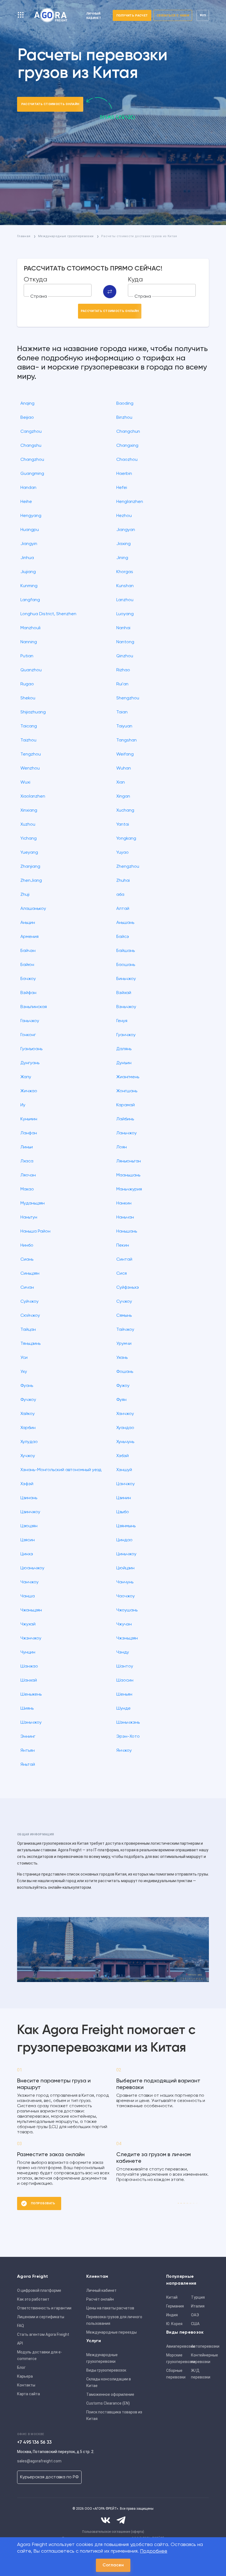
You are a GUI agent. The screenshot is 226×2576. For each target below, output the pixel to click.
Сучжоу (124, 1302)
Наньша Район (35, 1231)
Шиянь (27, 1709)
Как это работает (33, 2299)
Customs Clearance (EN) (108, 2403)
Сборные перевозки (176, 2374)
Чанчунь (125, 1582)
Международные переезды (111, 2332)
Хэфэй (27, 1484)
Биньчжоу (126, 979)
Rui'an (122, 684)
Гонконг (28, 1035)
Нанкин (124, 1203)
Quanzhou (31, 670)
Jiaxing (123, 544)
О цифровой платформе (39, 2290)
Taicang (29, 726)
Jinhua (27, 558)
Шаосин (125, 1680)
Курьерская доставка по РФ (49, 2477)
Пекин (123, 1245)
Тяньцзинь (30, 1344)
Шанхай (29, 1680)
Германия (175, 2306)
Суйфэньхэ (128, 1288)
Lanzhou (125, 600)
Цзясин (28, 1540)
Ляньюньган (129, 1161)
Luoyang (125, 614)
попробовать (43, 2203)
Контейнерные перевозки (202, 2358)
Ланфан (29, 1133)
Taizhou (28, 740)
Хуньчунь (125, 1442)
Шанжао (29, 1666)
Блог (21, 2367)
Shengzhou (128, 698)
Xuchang (125, 811)
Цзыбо (123, 1512)
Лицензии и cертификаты (41, 2317)
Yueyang (29, 853)
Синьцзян (30, 1274)
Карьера (25, 2376)
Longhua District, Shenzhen (48, 614)
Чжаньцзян (31, 1610)
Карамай (126, 1105)
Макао (27, 1189)
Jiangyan (126, 530)
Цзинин (124, 1498)
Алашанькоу (33, 909)
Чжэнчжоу (31, 1638)
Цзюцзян (29, 1526)
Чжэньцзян (127, 1638)
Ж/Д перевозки (201, 2374)
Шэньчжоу (31, 1723)
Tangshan (127, 740)
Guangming (32, 474)
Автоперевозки (202, 2346)
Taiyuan (124, 726)
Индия (172, 2315)
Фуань (27, 1386)
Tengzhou (31, 754)
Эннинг (28, 1737)
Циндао (124, 1540)
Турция (198, 2297)
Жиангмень (128, 1077)
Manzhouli (30, 628)
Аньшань (125, 923)
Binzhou (124, 418)
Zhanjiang (30, 867)
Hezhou (124, 516)
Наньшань (127, 1231)
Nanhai (123, 628)
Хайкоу (28, 1414)
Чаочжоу (126, 1596)
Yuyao (123, 853)
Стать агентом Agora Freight (43, 2334)
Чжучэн (124, 1624)
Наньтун (29, 1217)
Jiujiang (28, 572)
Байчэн (28, 951)
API (20, 2343)
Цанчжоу (126, 1484)
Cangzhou (31, 432)
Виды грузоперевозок (106, 2370)
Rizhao (123, 670)
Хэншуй (124, 1470)
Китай (172, 2297)
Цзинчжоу (30, 1512)
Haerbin (124, 474)
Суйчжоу (29, 1302)
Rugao (27, 684)
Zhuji (25, 895)
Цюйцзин (125, 1568)
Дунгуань (30, 1063)
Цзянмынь (126, 1526)
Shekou (28, 698)
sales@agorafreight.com (39, 2461)
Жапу (26, 1077)
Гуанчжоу (126, 1035)
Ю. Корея (174, 2324)
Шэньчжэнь (128, 1723)
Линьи (27, 1147)
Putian (27, 656)
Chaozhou (127, 460)
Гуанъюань (31, 1049)
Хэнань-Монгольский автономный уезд (61, 1470)
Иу (23, 1105)
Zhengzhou (128, 867)
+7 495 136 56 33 (34, 2442)
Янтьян (28, 1751)
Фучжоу (28, 1400)
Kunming (29, 586)
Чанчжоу (29, 1582)
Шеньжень (31, 1694)
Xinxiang (29, 811)
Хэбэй (123, 1456)
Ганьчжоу (30, 1021)
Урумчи (124, 1344)
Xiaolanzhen (33, 796)
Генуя (122, 1021)
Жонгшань (127, 1091)
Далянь (124, 1049)
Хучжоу (28, 1456)
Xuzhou (28, 825)
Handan (28, 488)
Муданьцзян (33, 1203)
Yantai (123, 825)
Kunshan (125, 586)
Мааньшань (128, 1175)
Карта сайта (29, 2394)
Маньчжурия (129, 1189)
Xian (121, 782)
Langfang (30, 600)
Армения (29, 937)
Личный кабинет (101, 2290)
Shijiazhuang (33, 712)
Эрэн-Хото (128, 1737)
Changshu (31, 446)
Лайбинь (125, 1119)
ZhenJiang (31, 881)
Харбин (28, 1428)
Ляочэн (28, 1175)
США (195, 2324)
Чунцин (28, 1652)
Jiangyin (29, 544)
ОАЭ (195, 2315)
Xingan (123, 796)
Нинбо (27, 1245)
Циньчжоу (126, 1554)
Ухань (122, 1358)
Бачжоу (28, 979)
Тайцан (28, 1330)
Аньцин (28, 923)
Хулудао (29, 1442)
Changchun (128, 432)
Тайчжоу (125, 1330)
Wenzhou (30, 768)
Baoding (125, 404)
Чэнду (123, 1652)
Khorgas (125, 572)
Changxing (127, 446)
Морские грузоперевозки (177, 2358)
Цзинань (29, 1498)
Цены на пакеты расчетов (110, 2308)
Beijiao (27, 418)
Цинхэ (27, 1554)
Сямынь (124, 1316)
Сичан (27, 1288)
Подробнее (154, 2551)
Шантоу (125, 1666)
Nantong (125, 642)
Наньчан (125, 1217)
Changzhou (32, 460)
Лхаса (27, 1161)
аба (120, 895)
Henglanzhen (130, 502)
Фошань (125, 1372)
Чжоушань (127, 1610)
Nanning (29, 642)
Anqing (27, 404)
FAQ (21, 2326)
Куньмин (29, 1119)
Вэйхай (124, 993)
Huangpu (30, 530)
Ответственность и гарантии (44, 2308)
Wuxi (25, 782)
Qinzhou (125, 656)
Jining (122, 558)
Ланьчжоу (127, 1133)
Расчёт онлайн (100, 2299)
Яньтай (28, 1765)
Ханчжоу (125, 1414)
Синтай (124, 1260)
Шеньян (124, 1694)
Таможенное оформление (110, 2394)
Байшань (126, 951)
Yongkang (126, 839)
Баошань (126, 965)
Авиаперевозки (177, 2346)
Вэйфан (28, 993)
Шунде (123, 1709)
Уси (24, 1358)
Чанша (28, 1596)
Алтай (123, 909)
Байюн (27, 965)
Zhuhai (123, 881)
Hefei (122, 488)
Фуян (121, 1400)
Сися (122, 1274)
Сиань (27, 1260)
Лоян (122, 1147)
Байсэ (123, 937)
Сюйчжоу (30, 1316)
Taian (122, 712)
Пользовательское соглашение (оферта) (113, 2532)
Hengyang (31, 516)
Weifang (125, 754)
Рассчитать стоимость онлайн (50, 104)
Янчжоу (124, 1751)
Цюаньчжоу (32, 1568)
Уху (24, 1372)
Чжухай (28, 1624)
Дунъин (124, 1063)
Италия (198, 2306)
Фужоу (123, 1386)
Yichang (29, 839)
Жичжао (29, 1091)
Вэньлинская (34, 1007)
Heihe (26, 502)
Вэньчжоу (126, 1007)
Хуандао (125, 1428)
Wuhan (124, 768)
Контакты (26, 2385)
